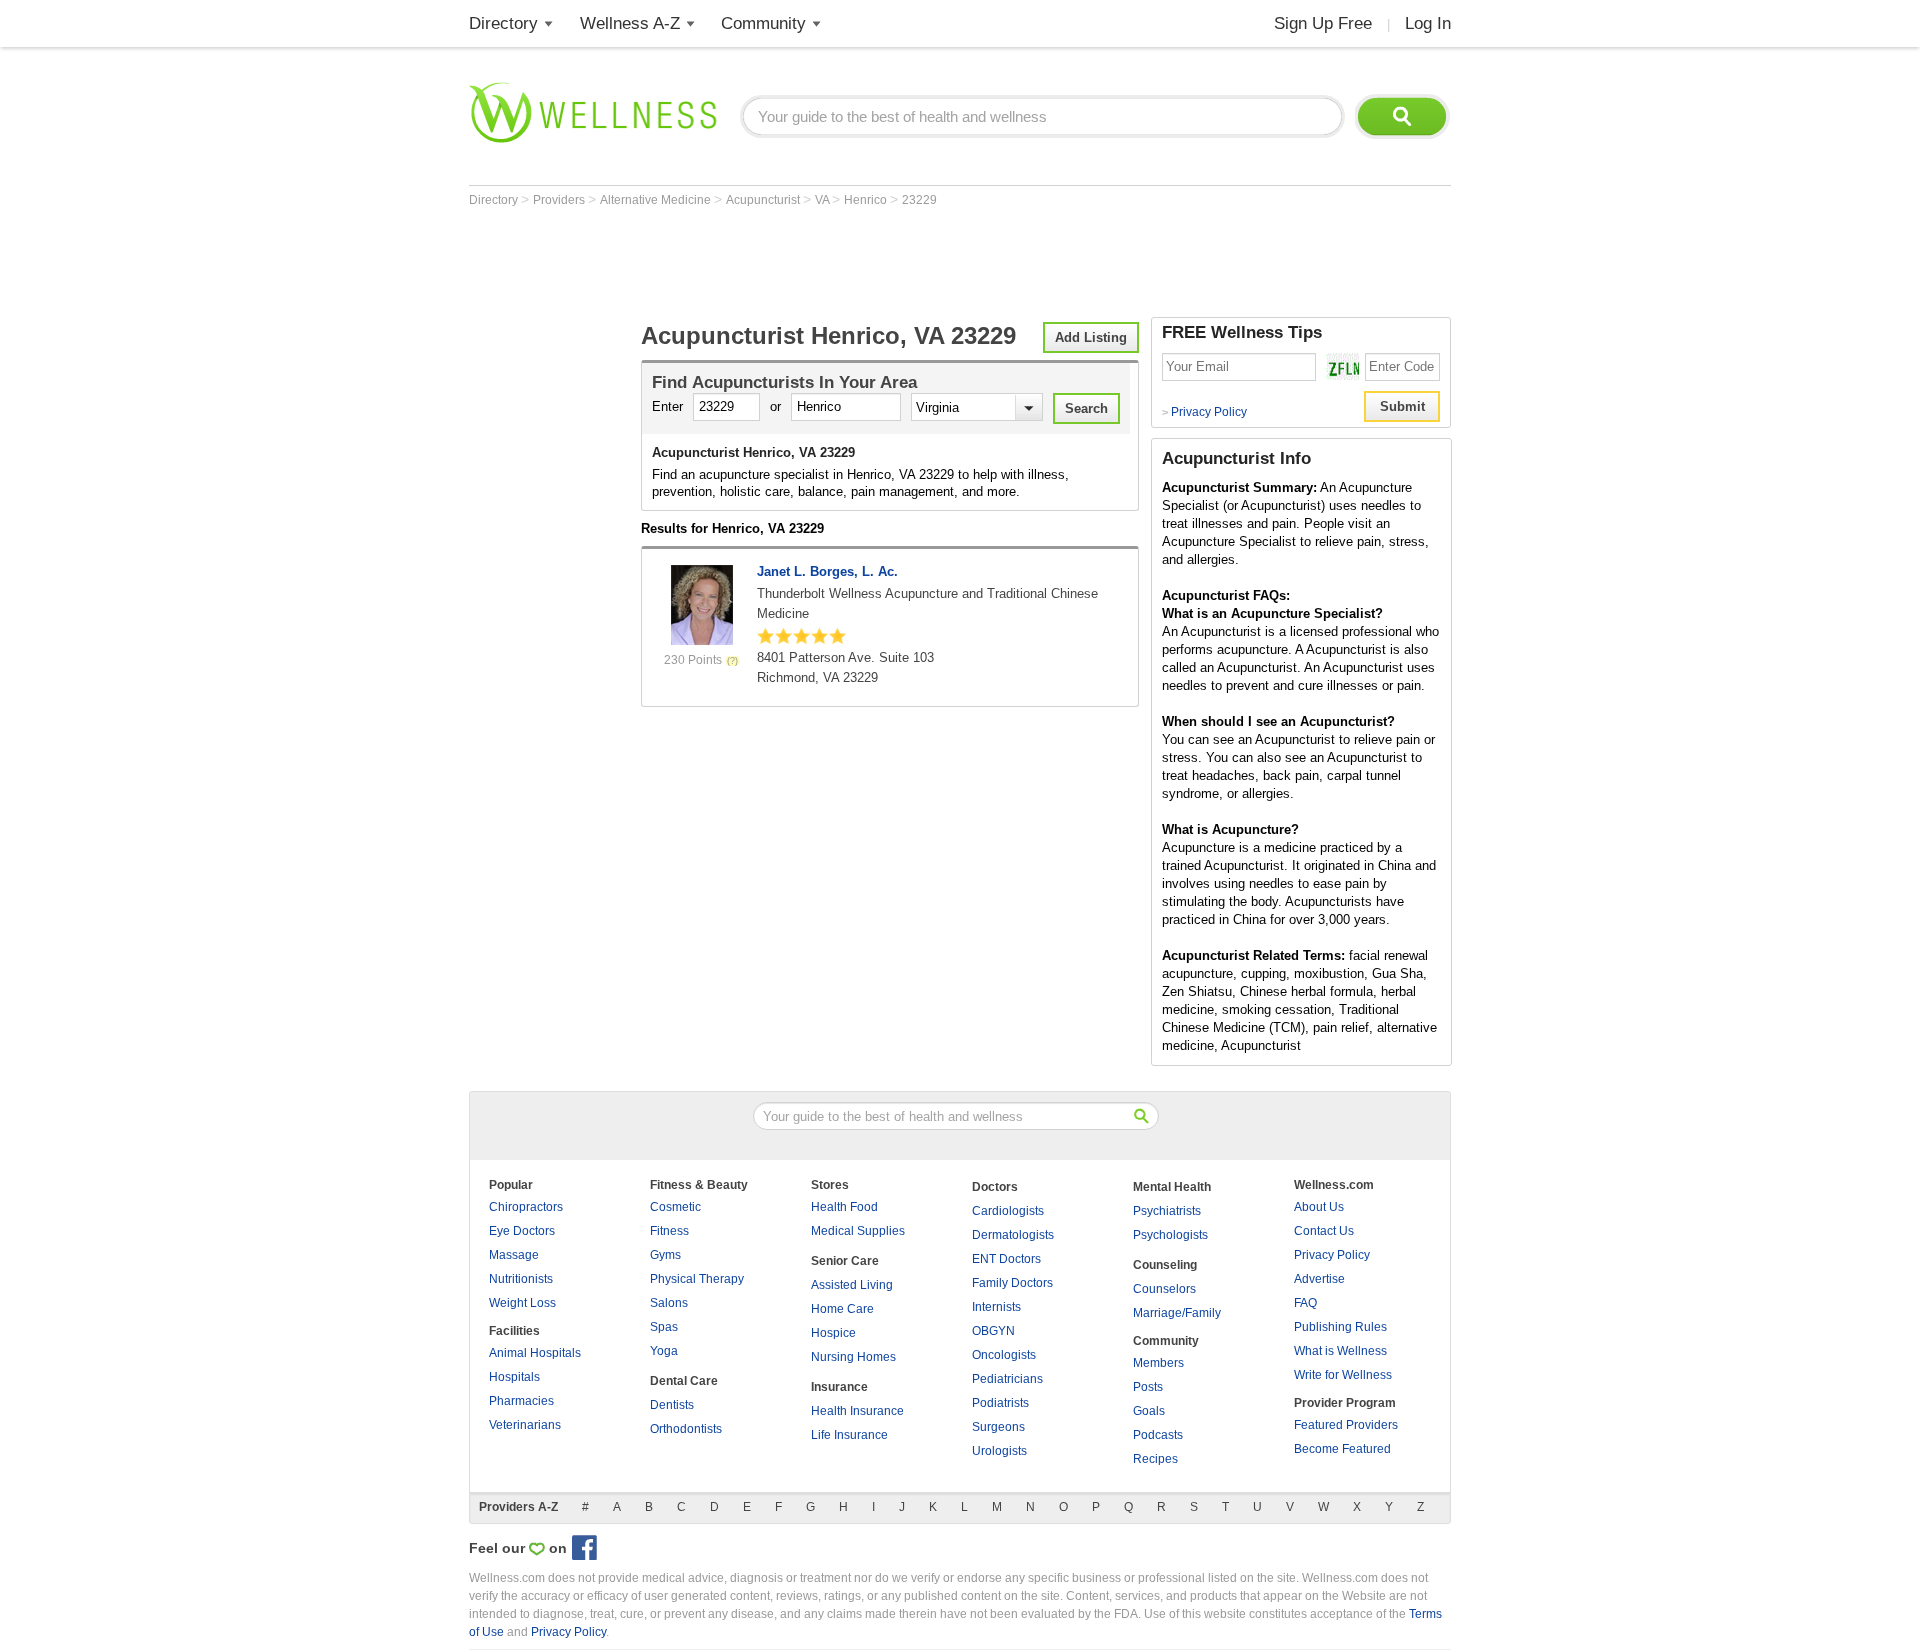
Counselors (1164, 1289)
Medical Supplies (858, 1231)
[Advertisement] (833, 262)
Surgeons (998, 1427)
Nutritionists (521, 1279)
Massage (514, 1255)
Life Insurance (849, 1435)
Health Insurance (857, 1411)
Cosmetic (675, 1207)
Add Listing (1091, 337)
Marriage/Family (1177, 1313)
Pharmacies (521, 1401)
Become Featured (1342, 1449)
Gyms (665, 1255)
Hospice (833, 1333)
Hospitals (514, 1377)
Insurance (839, 1387)
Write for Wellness (1343, 1375)
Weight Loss (522, 1303)
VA (823, 200)
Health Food (844, 1207)
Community (763, 23)
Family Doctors (1012, 1283)
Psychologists (1170, 1235)
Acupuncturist (764, 200)
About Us (1319, 1207)
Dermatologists (1013, 1235)
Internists (996, 1307)
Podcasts (1158, 1435)
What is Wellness (1340, 1351)
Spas (664, 1327)
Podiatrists (1000, 1403)
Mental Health (1172, 1187)
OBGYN (993, 1331)
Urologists (999, 1451)
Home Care (842, 1309)
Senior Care (845, 1261)
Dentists (672, 1405)
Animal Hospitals (535, 1353)
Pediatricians (1007, 1379)
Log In (1428, 23)
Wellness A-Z (630, 23)
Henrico (867, 200)
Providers (560, 200)
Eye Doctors (522, 1231)
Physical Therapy (697, 1279)
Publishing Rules (1340, 1327)
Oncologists (1004, 1355)
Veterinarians (525, 1425)
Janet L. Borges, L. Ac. (827, 571)
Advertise (1319, 1279)
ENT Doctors (1006, 1259)
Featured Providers (1346, 1425)
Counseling (1165, 1265)
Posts (1148, 1387)
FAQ (1305, 1303)
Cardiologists (1008, 1211)
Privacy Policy (1204, 412)
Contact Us (1324, 1231)
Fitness (669, 1231)
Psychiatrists (1167, 1211)
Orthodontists (686, 1429)
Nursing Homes (853, 1357)
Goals (1149, 1411)
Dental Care (684, 1381)
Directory (503, 23)
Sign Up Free (1323, 23)
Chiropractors (526, 1207)
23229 (919, 200)
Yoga (664, 1351)
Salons (669, 1303)
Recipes (1155, 1459)
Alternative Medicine (657, 200)
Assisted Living (852, 1285)
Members (1158, 1363)
